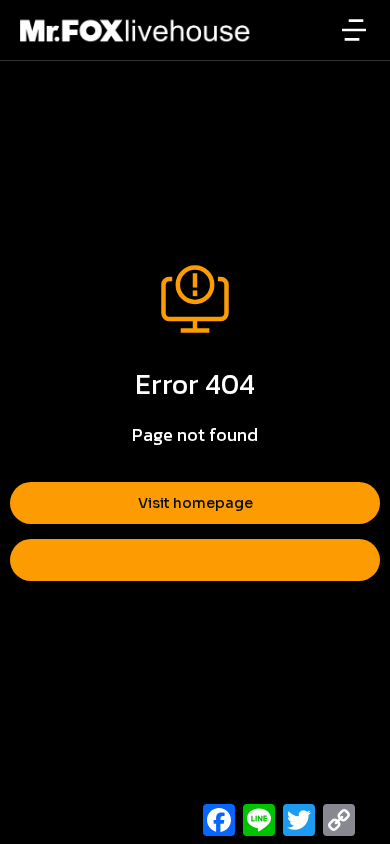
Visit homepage (195, 503)
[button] (354, 30)
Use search (195, 560)
